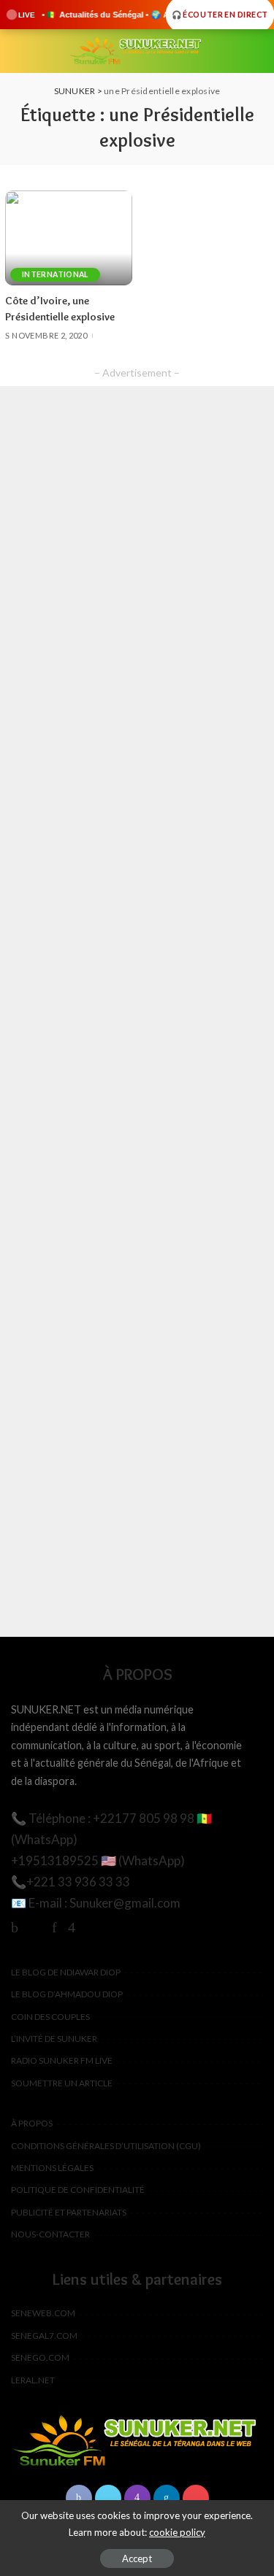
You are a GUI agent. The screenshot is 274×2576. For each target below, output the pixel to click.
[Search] (254, 51)
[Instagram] (72, 1927)
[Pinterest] (54, 1927)
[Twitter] (35, 1927)
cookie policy (177, 2532)
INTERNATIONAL (55, 274)
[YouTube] (92, 1927)
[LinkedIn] (167, 2498)
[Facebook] (15, 1927)
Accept (137, 2558)
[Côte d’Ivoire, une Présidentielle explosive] (69, 238)
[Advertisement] (137, 1011)
